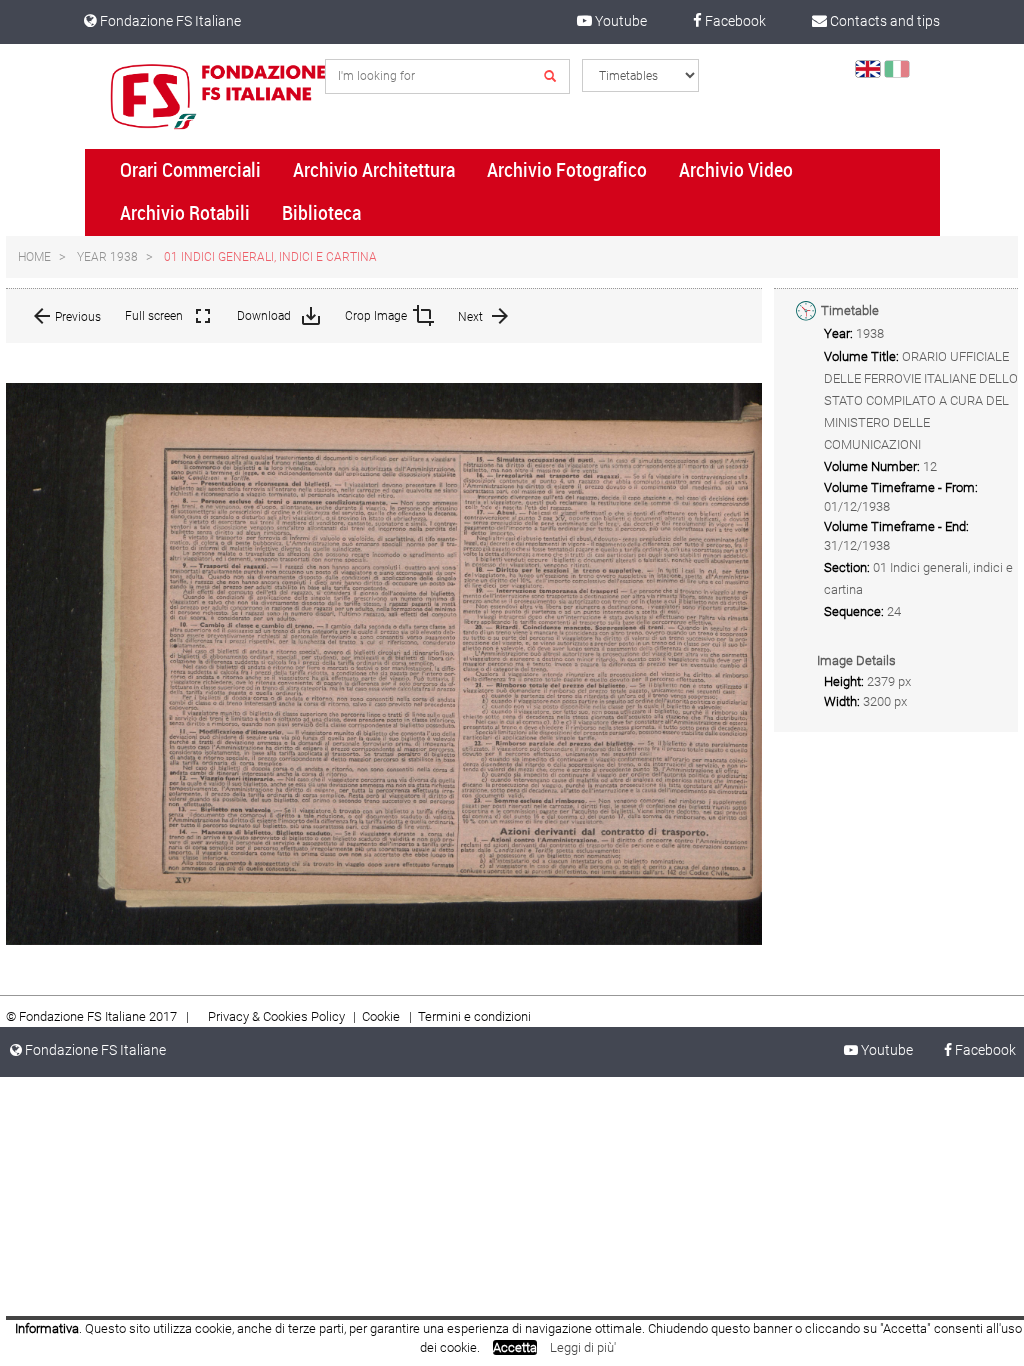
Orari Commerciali (190, 170)
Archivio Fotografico (567, 170)
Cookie (382, 1016)
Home (34, 257)
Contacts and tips (883, 21)
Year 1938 (107, 257)
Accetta (515, 1347)
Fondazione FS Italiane (169, 21)
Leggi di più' (583, 1347)
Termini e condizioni (474, 1016)
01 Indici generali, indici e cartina (270, 257)
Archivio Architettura (374, 170)
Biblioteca (321, 213)
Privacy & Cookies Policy (276, 1016)
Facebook (734, 21)
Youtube (619, 21)
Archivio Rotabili (185, 213)
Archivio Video (736, 170)
